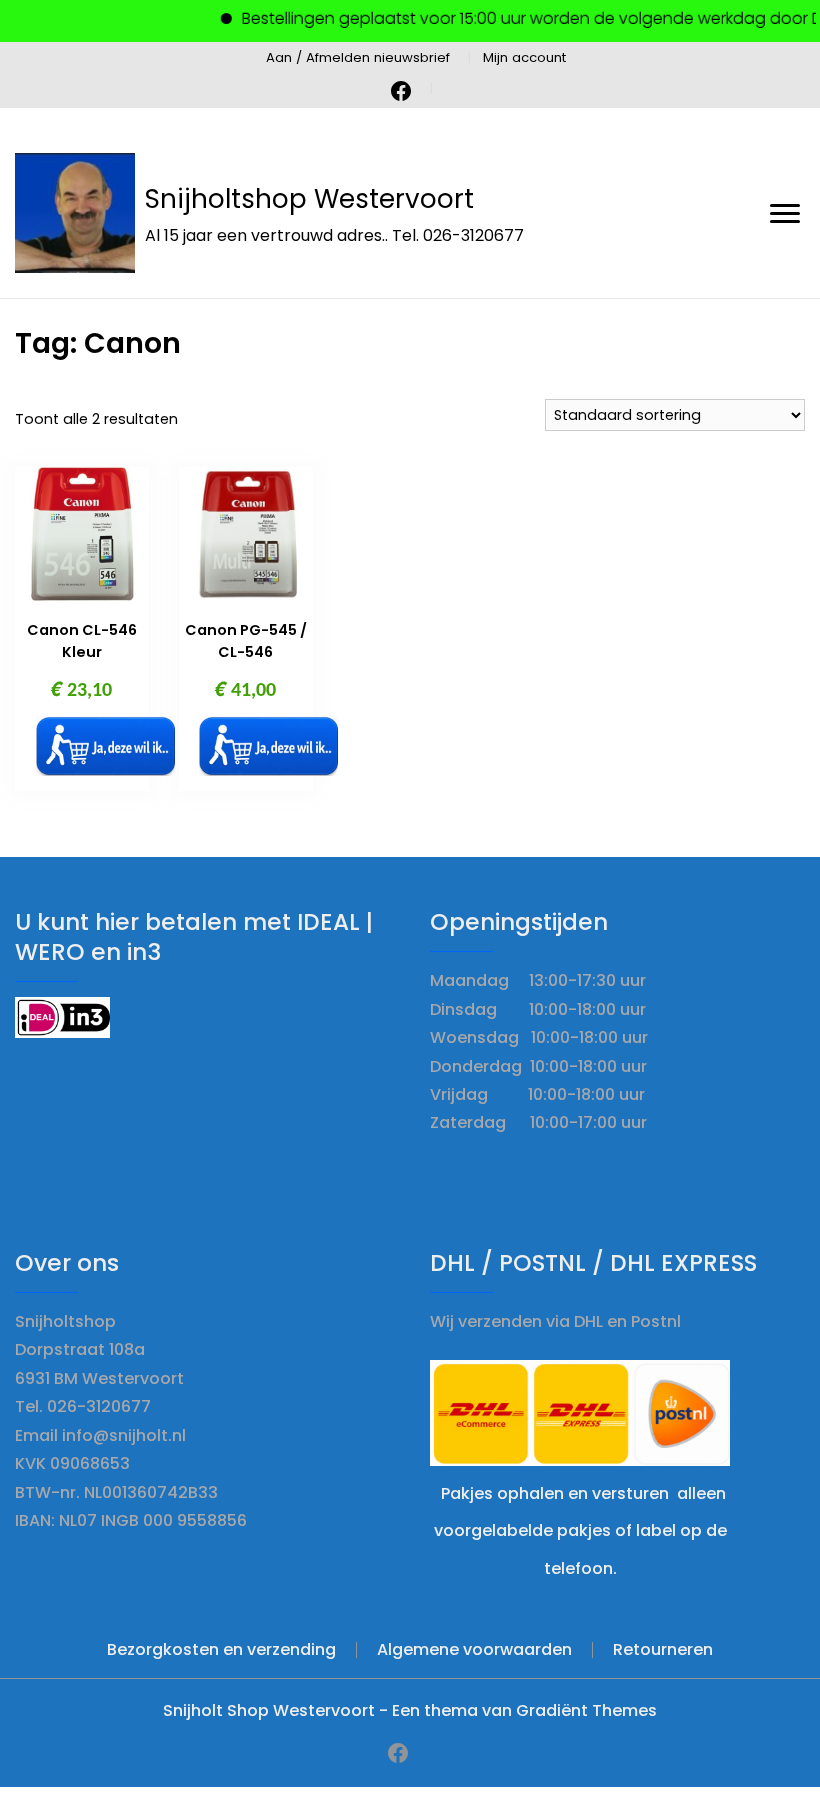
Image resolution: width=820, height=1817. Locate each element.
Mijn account (524, 57)
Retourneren (663, 1649)
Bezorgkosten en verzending (221, 1649)
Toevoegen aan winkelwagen (105, 746)
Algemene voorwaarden (474, 1649)
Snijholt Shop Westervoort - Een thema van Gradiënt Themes (410, 1710)
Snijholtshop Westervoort (309, 199)
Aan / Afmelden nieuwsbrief (358, 57)
